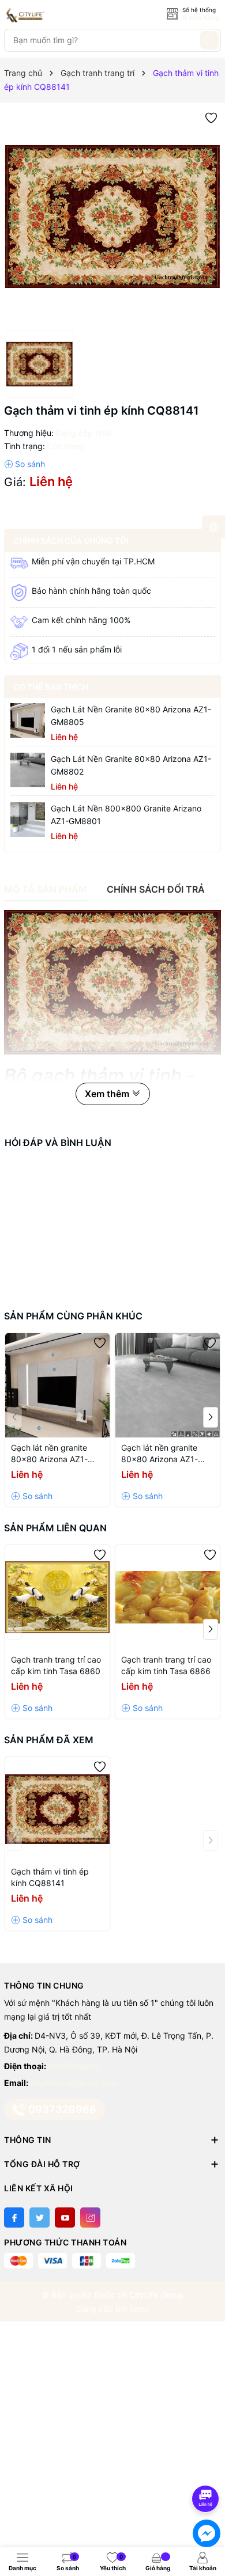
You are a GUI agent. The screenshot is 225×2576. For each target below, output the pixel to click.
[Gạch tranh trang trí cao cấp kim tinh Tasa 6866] (168, 1597)
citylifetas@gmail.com (74, 2083)
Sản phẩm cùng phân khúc (73, 1316)
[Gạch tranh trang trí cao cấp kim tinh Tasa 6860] (57, 1597)
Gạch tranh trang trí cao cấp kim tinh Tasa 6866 (166, 1665)
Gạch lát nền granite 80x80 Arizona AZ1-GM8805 (131, 716)
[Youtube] (65, 2218)
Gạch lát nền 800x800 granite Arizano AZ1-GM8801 (126, 815)
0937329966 (74, 2066)
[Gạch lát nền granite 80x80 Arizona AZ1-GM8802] (28, 770)
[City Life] (56, 15)
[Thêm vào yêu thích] (211, 117)
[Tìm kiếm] (209, 40)
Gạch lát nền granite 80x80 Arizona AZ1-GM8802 (131, 765)
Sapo (139, 2308)
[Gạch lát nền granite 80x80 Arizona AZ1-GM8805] (28, 720)
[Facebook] (14, 2218)
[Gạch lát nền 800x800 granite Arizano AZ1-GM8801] (28, 820)
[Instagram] (90, 2218)
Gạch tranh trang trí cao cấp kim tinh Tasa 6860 (56, 1665)
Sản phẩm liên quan (55, 1528)
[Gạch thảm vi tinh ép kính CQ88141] (57, 1809)
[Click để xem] (112, 217)
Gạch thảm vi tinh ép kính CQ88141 (50, 1877)
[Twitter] (40, 2218)
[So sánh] (25, 464)
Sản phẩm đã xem (49, 1740)
